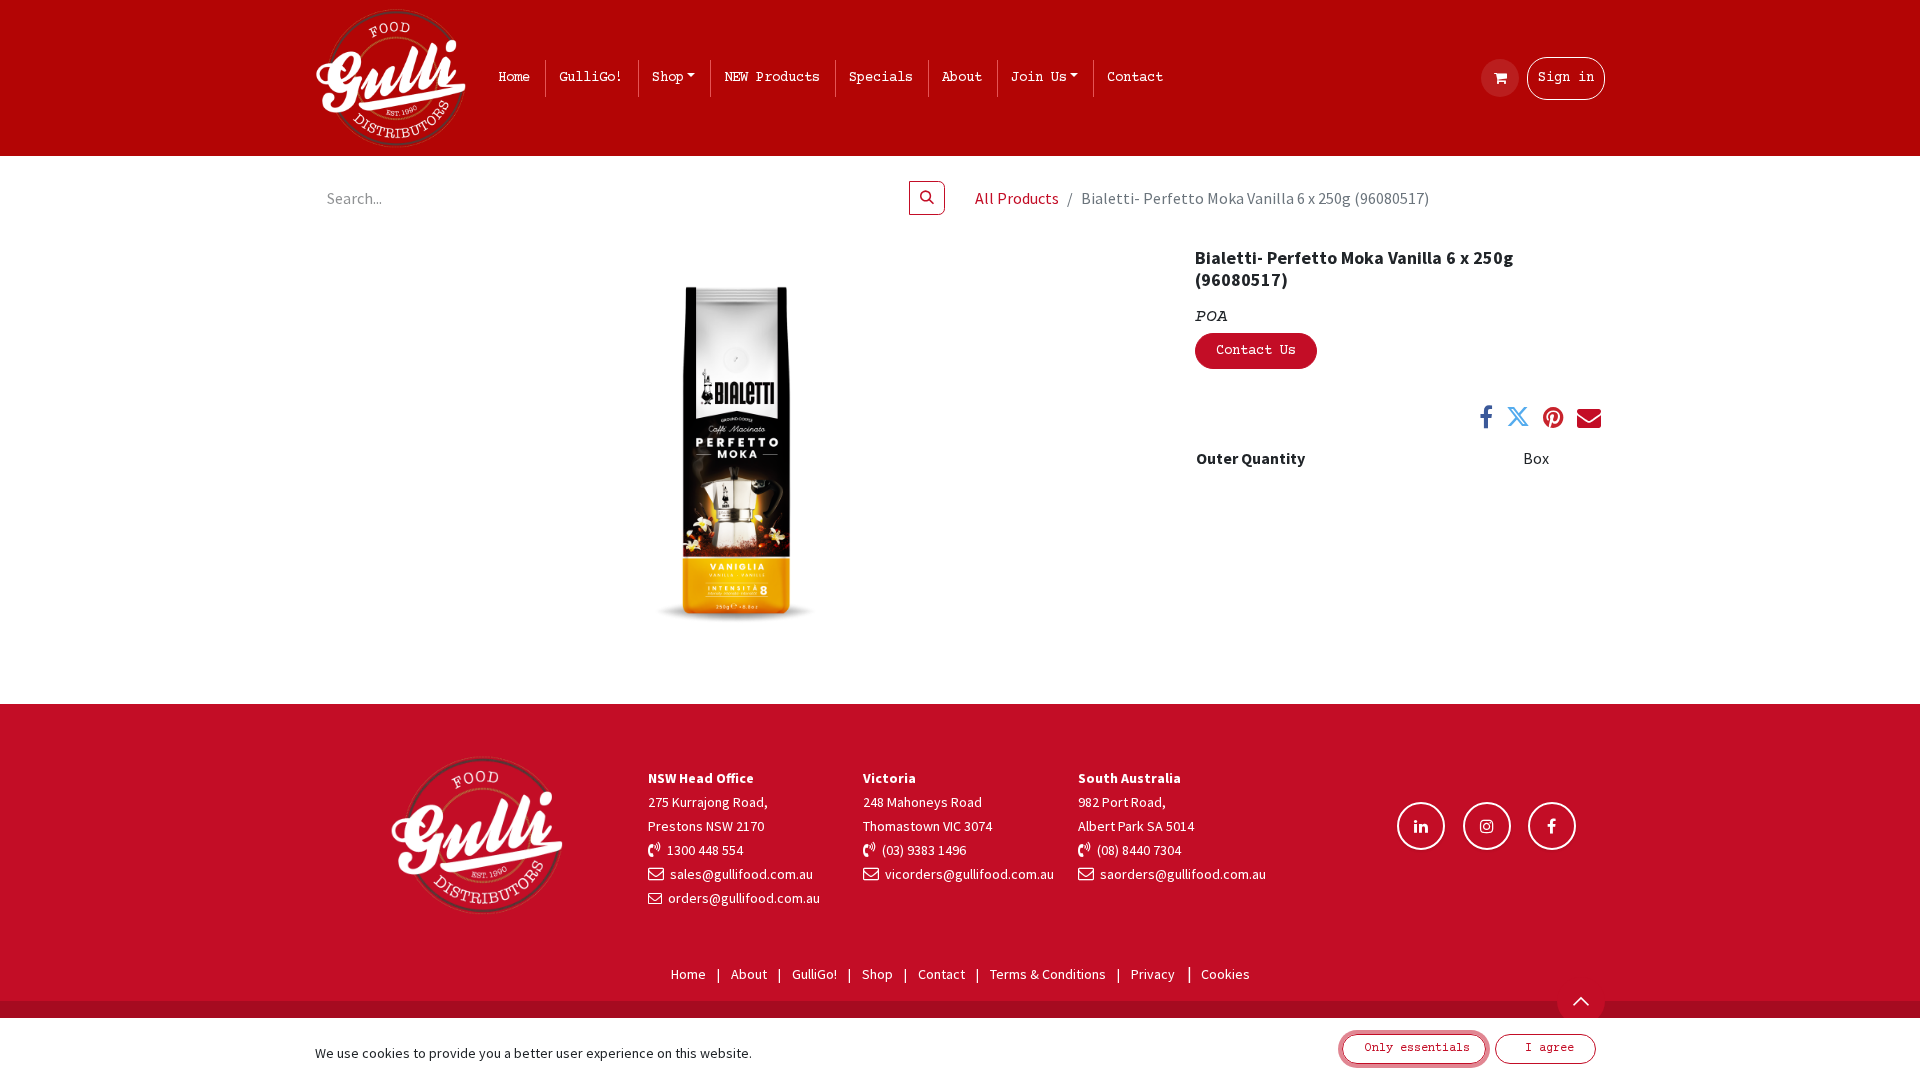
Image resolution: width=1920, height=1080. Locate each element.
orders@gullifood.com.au (744, 898)
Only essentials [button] (1414, 1048)
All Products (1017, 198)
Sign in (1566, 78)
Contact (941, 974)
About (749, 974)
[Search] (927, 198)
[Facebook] (1486, 417)
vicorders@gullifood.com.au (966, 874)
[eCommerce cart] (1500, 78)
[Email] (1589, 417)
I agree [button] (1546, 1048)
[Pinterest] (1553, 417)
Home (688, 974)
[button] (1581, 1001)
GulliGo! (814, 974)
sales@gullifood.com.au (738, 874)
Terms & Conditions (1048, 974)
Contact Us (1256, 351)
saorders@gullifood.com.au (1180, 874)
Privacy (1153, 974)
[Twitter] (1518, 417)
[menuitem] (518, 78)
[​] (1421, 826)
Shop (877, 974)
